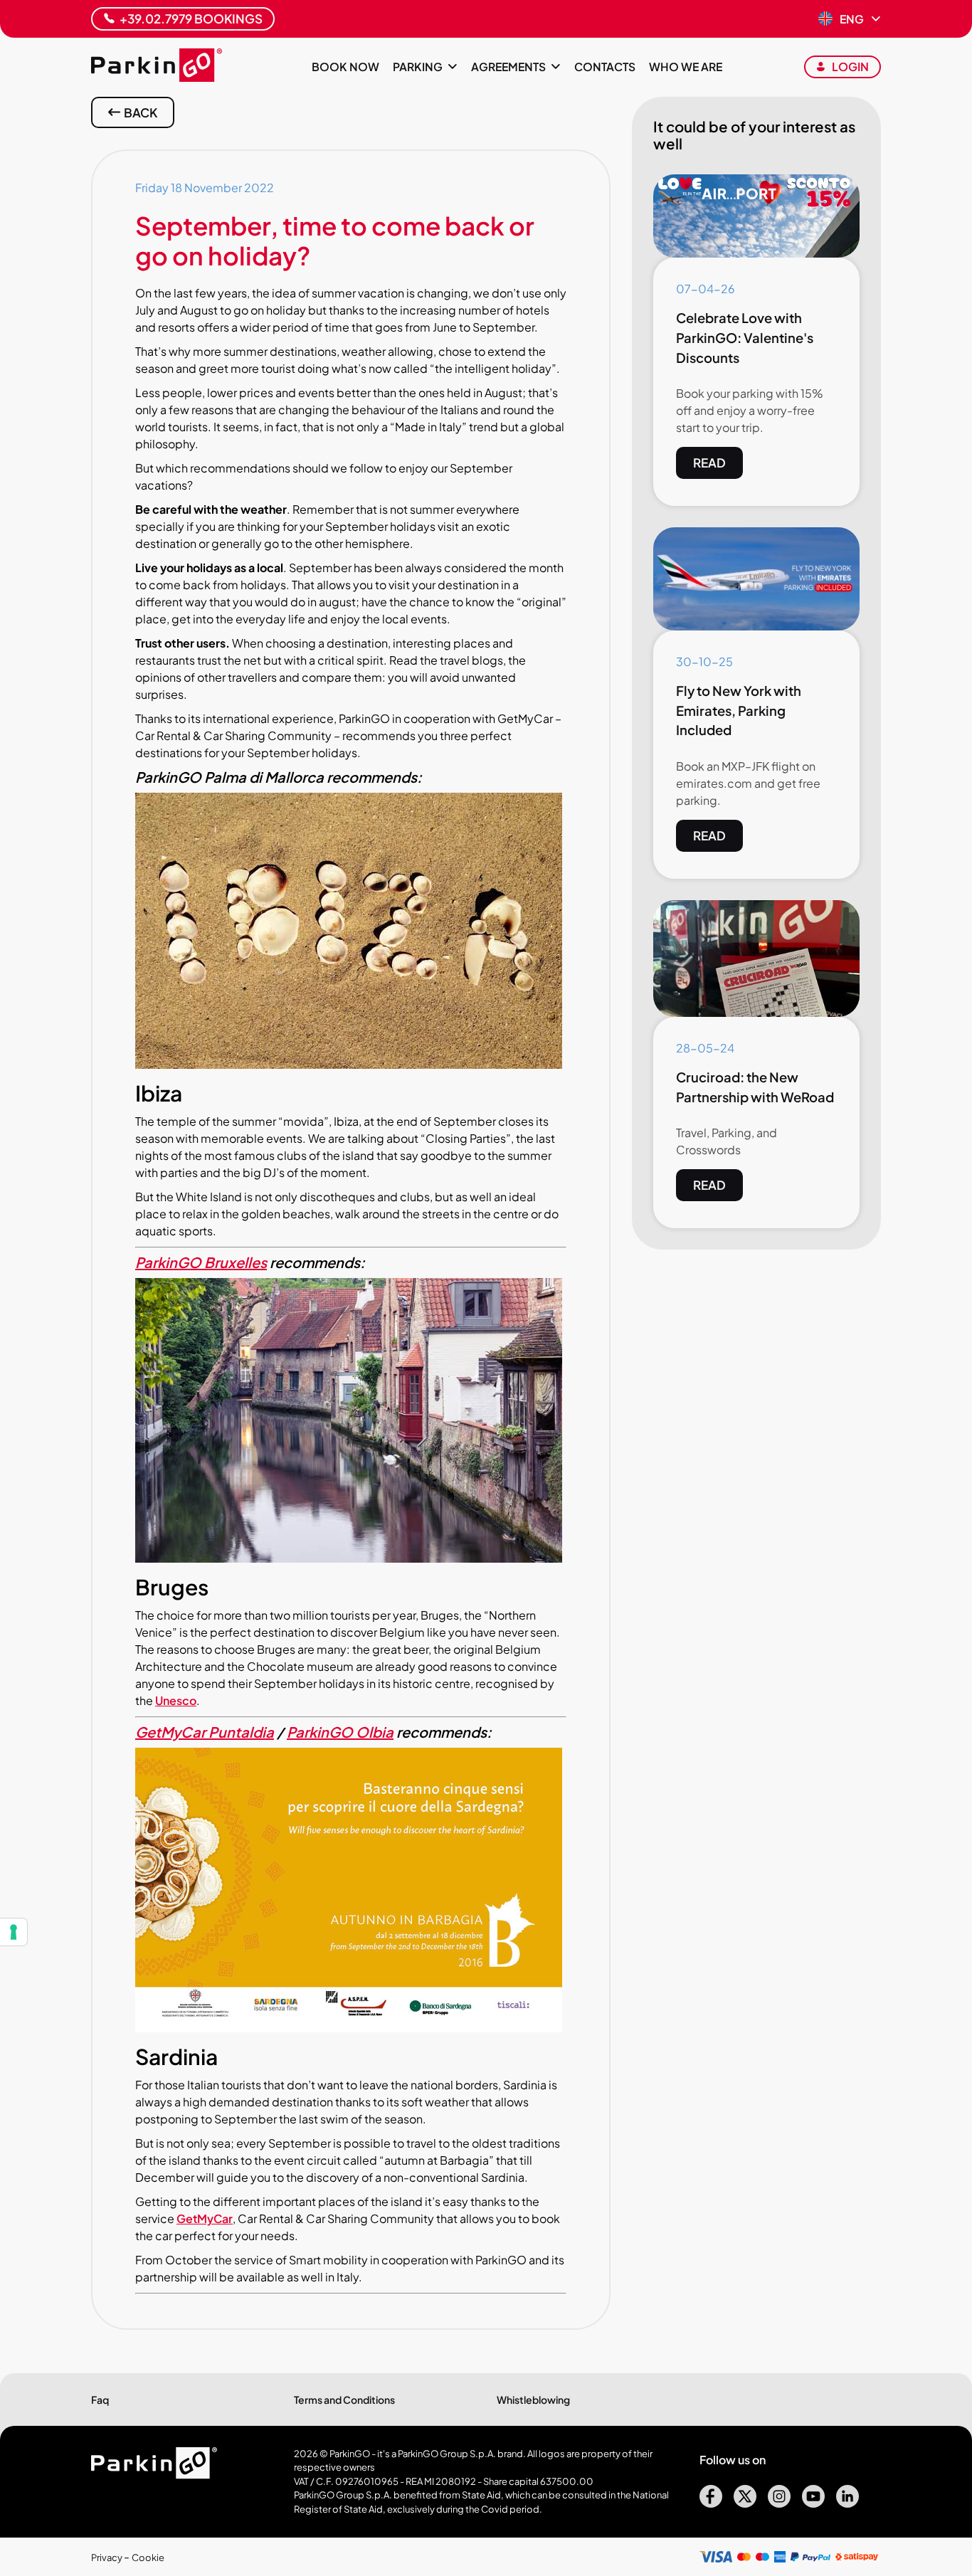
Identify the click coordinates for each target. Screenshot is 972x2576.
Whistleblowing (533, 2400)
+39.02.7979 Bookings (191, 19)
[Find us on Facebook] (711, 2503)
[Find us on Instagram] (779, 2503)
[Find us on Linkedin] (847, 2503)
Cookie (148, 2557)
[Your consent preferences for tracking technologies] (14, 1932)
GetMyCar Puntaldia (205, 1732)
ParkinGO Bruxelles (201, 1262)
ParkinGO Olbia (340, 1732)
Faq (100, 2400)
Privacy (107, 2557)
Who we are (686, 67)
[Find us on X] (745, 2503)
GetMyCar (205, 2218)
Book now (345, 67)
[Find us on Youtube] (813, 2503)
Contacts (605, 67)
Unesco (176, 1700)
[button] (850, 19)
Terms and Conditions (344, 2400)
